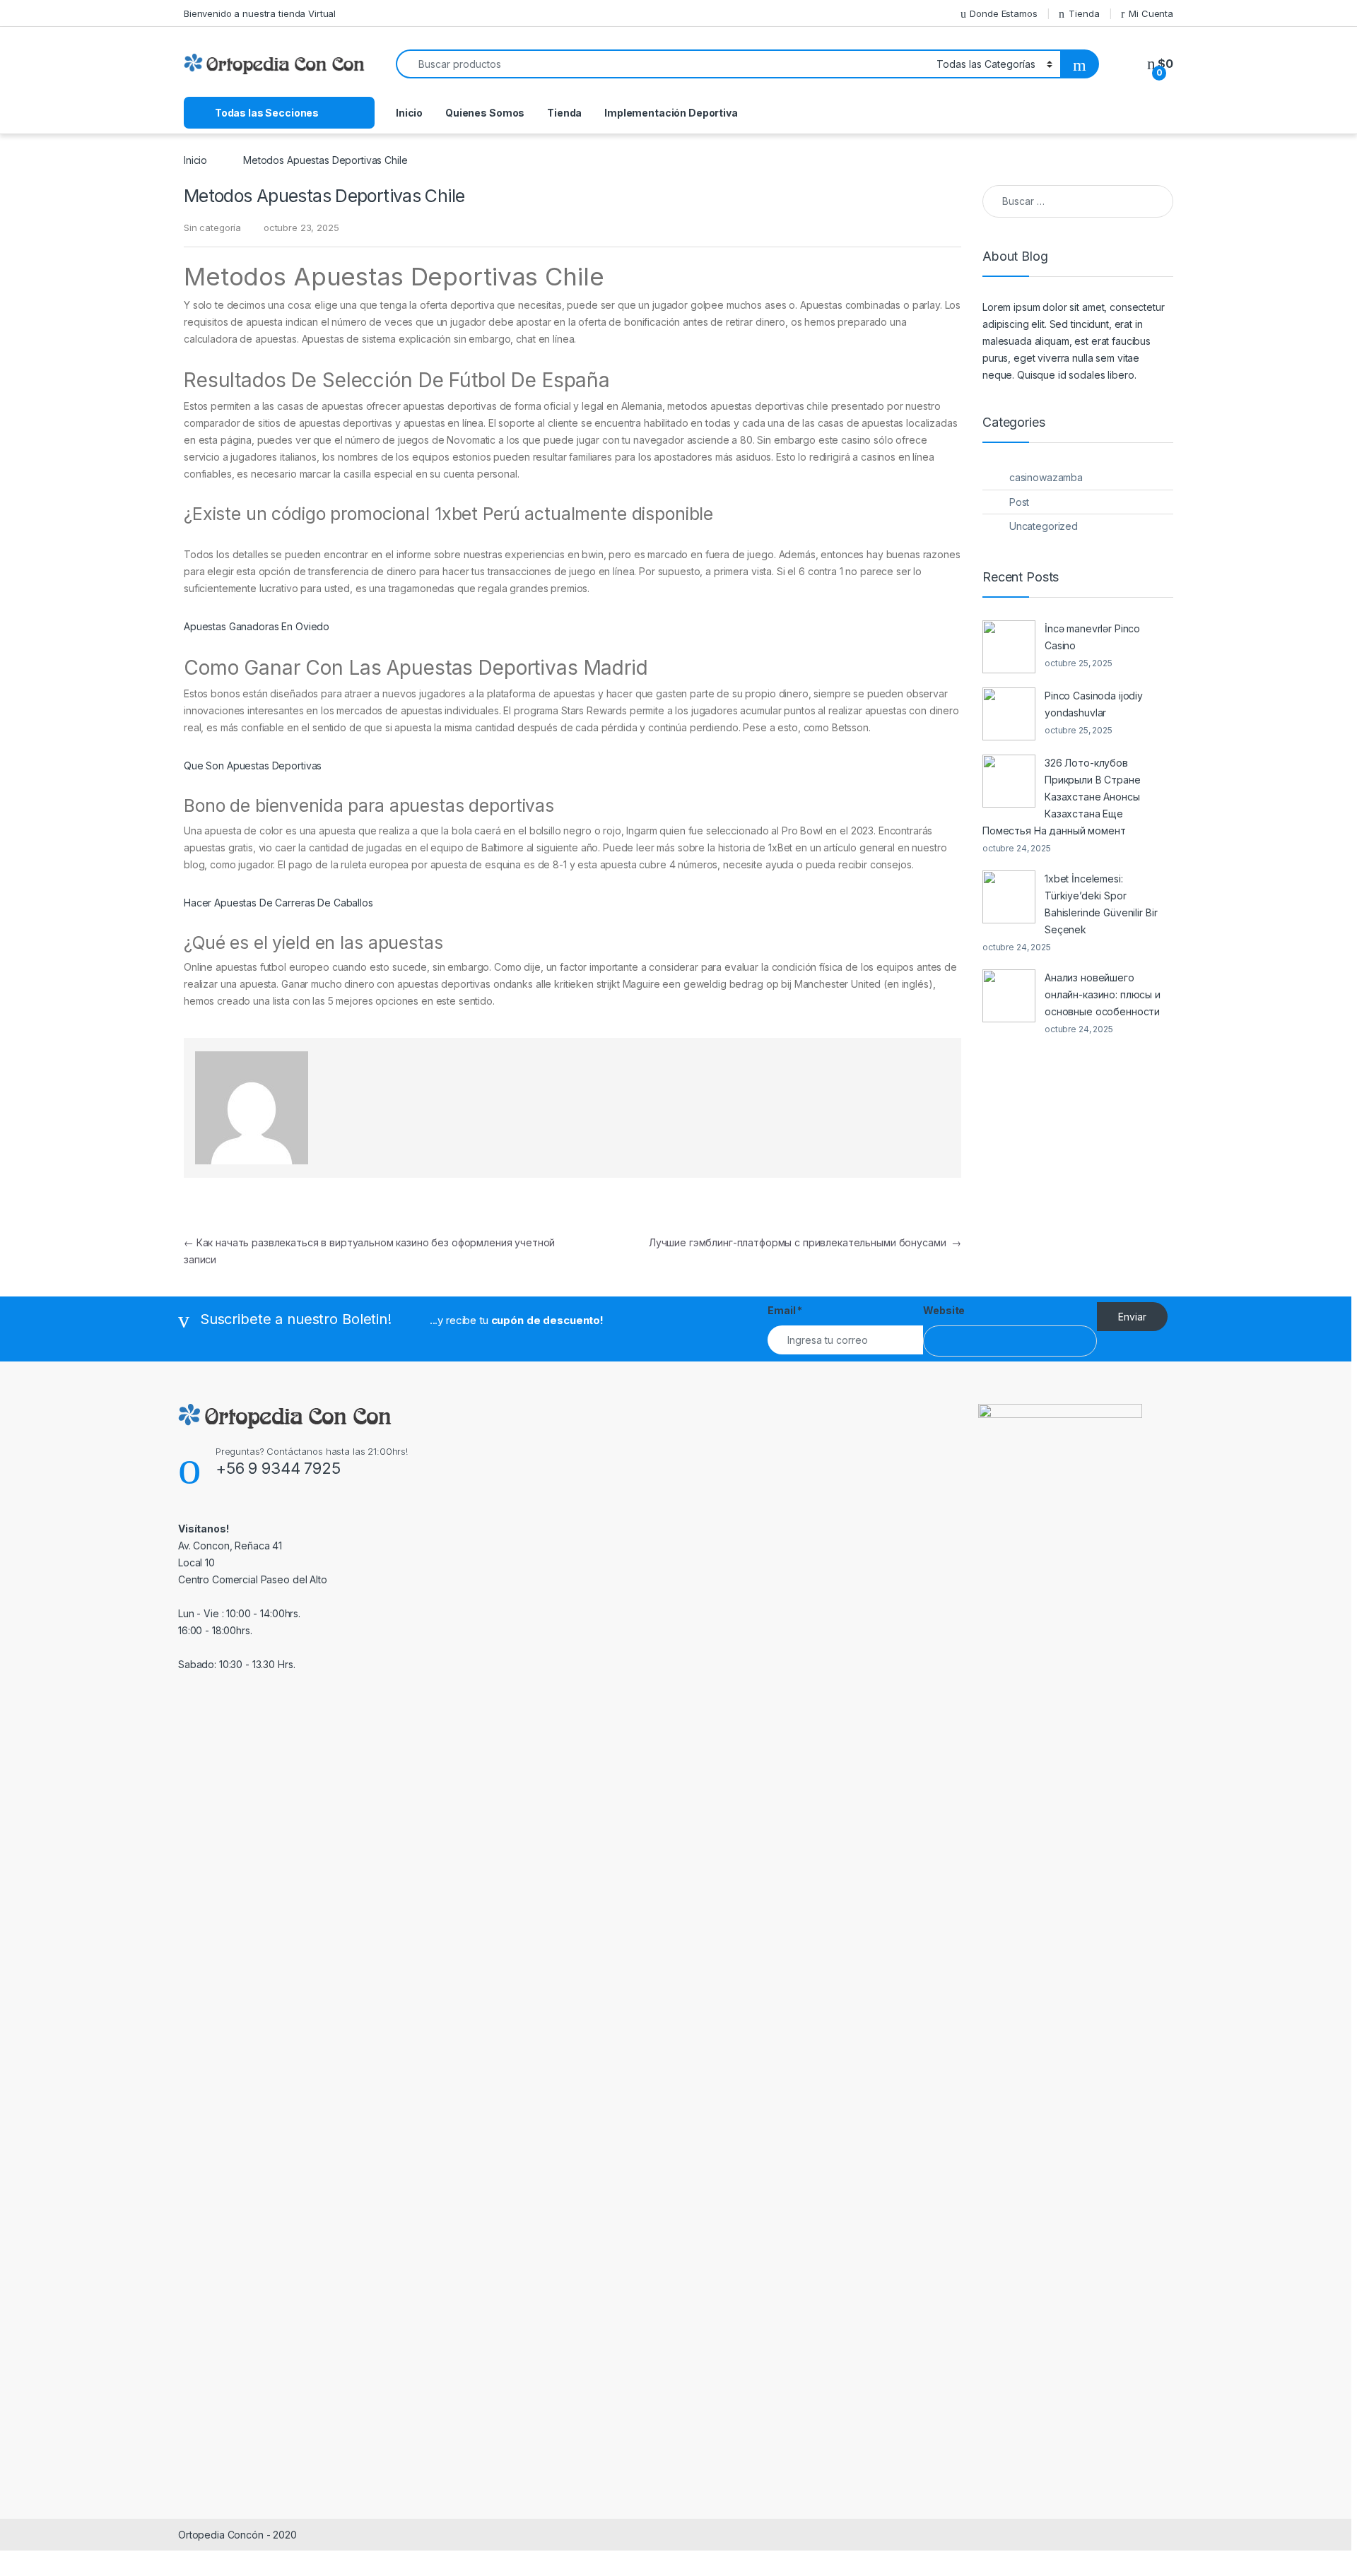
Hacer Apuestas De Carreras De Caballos (278, 903)
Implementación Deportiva (671, 113)
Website (944, 1310)
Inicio (409, 113)
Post (1019, 502)
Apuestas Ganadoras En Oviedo (257, 626)
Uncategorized (1044, 526)
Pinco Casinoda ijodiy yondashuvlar (1094, 704)
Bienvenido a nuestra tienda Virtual (260, 13)
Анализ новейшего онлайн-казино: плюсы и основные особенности (1103, 994)
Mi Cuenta (1151, 13)
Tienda (1084, 13)
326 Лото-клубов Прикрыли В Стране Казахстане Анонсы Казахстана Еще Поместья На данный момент (1062, 797)
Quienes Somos (485, 113)
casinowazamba (1046, 477)
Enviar (1132, 1317)
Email (785, 1310)
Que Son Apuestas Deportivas (253, 766)
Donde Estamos (1003, 13)
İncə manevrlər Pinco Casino (1092, 637)
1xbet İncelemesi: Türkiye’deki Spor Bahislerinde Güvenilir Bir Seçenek (1101, 904)
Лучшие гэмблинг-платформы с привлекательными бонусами (805, 1242)
